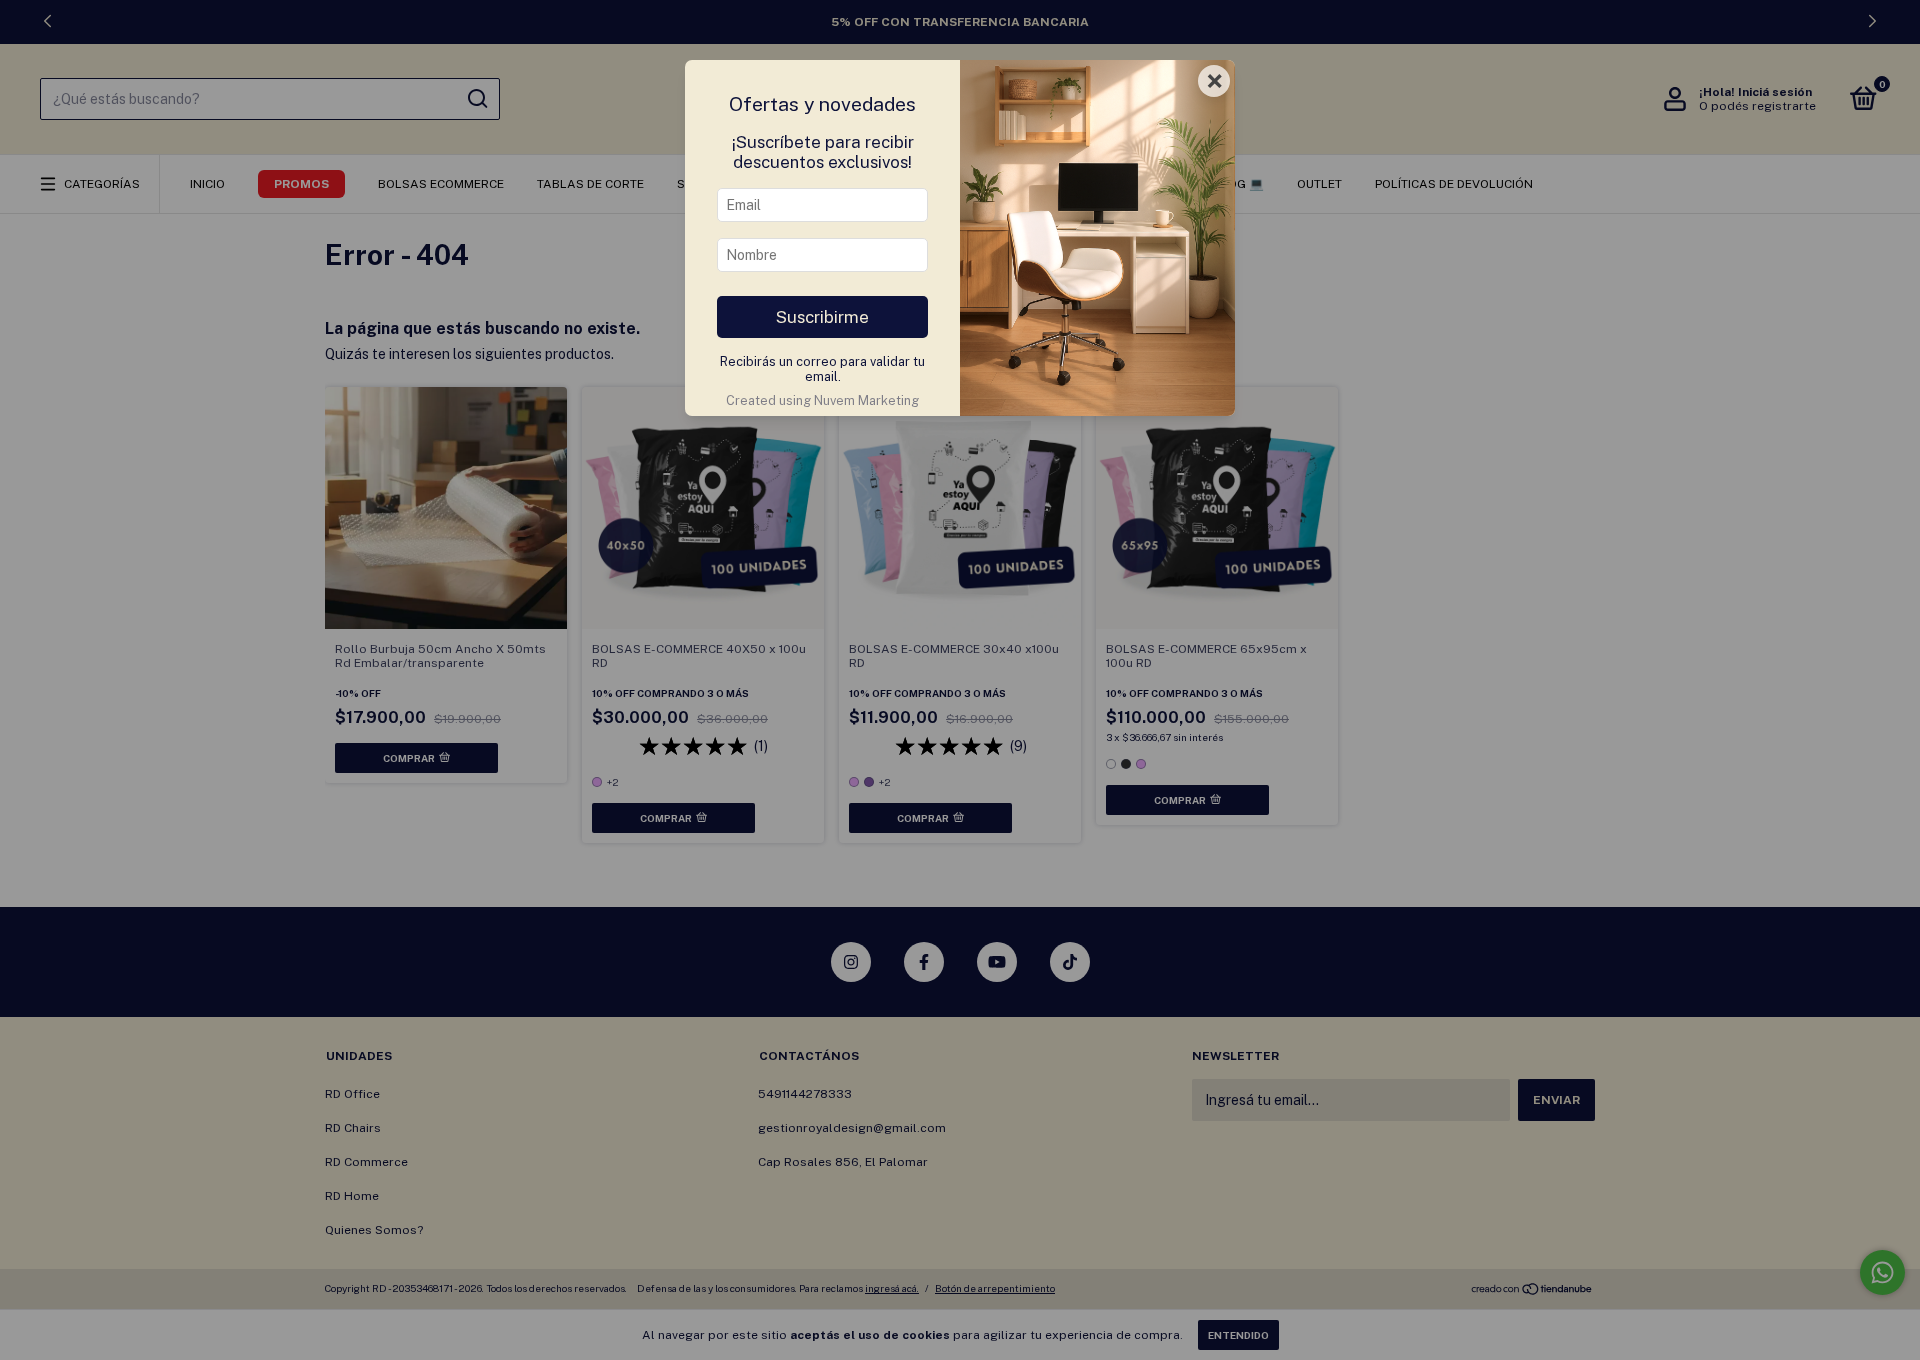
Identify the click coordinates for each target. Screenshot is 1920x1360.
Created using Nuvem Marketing (822, 400)
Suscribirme (822, 317)
